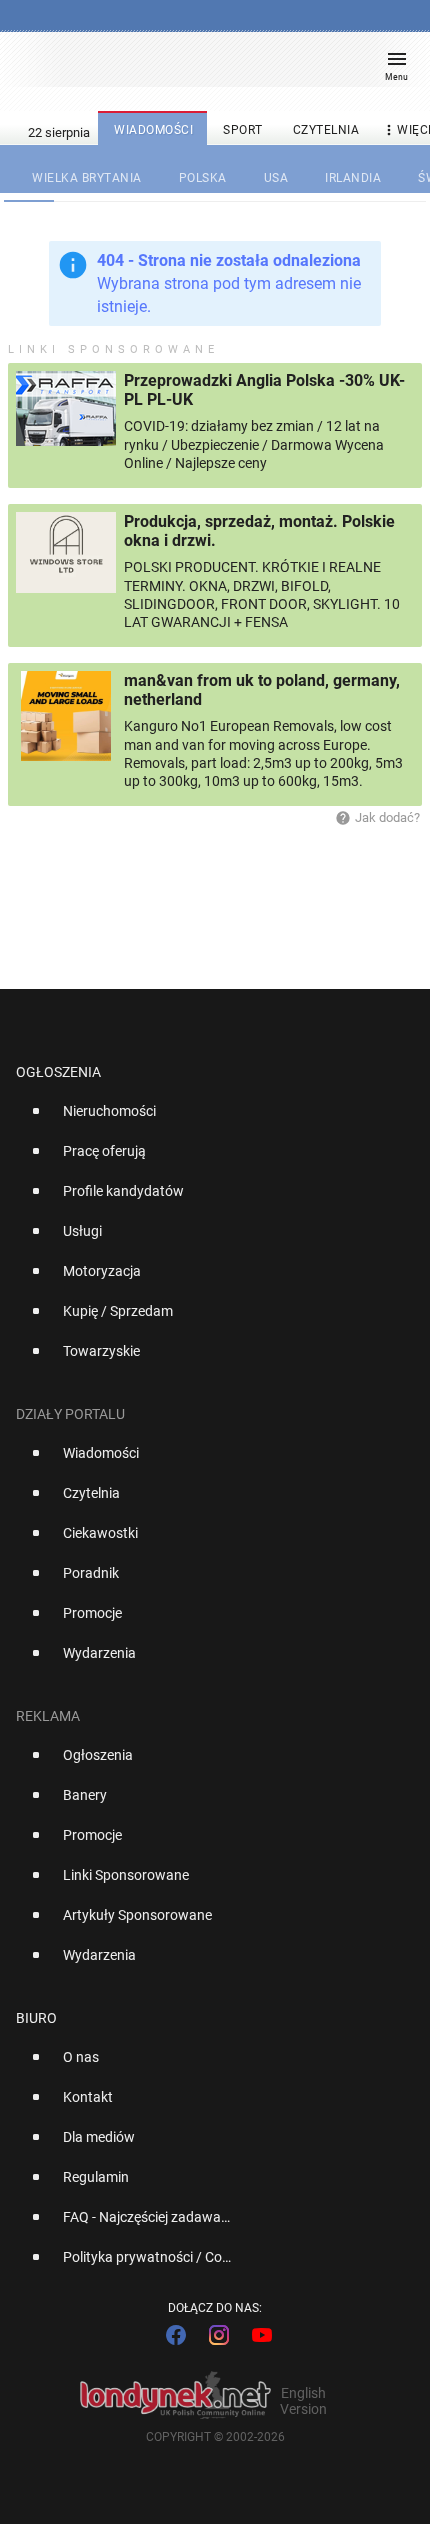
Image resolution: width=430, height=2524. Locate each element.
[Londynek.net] (206, 67)
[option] (207, 1119)
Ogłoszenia (58, 1072)
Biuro (36, 2018)
